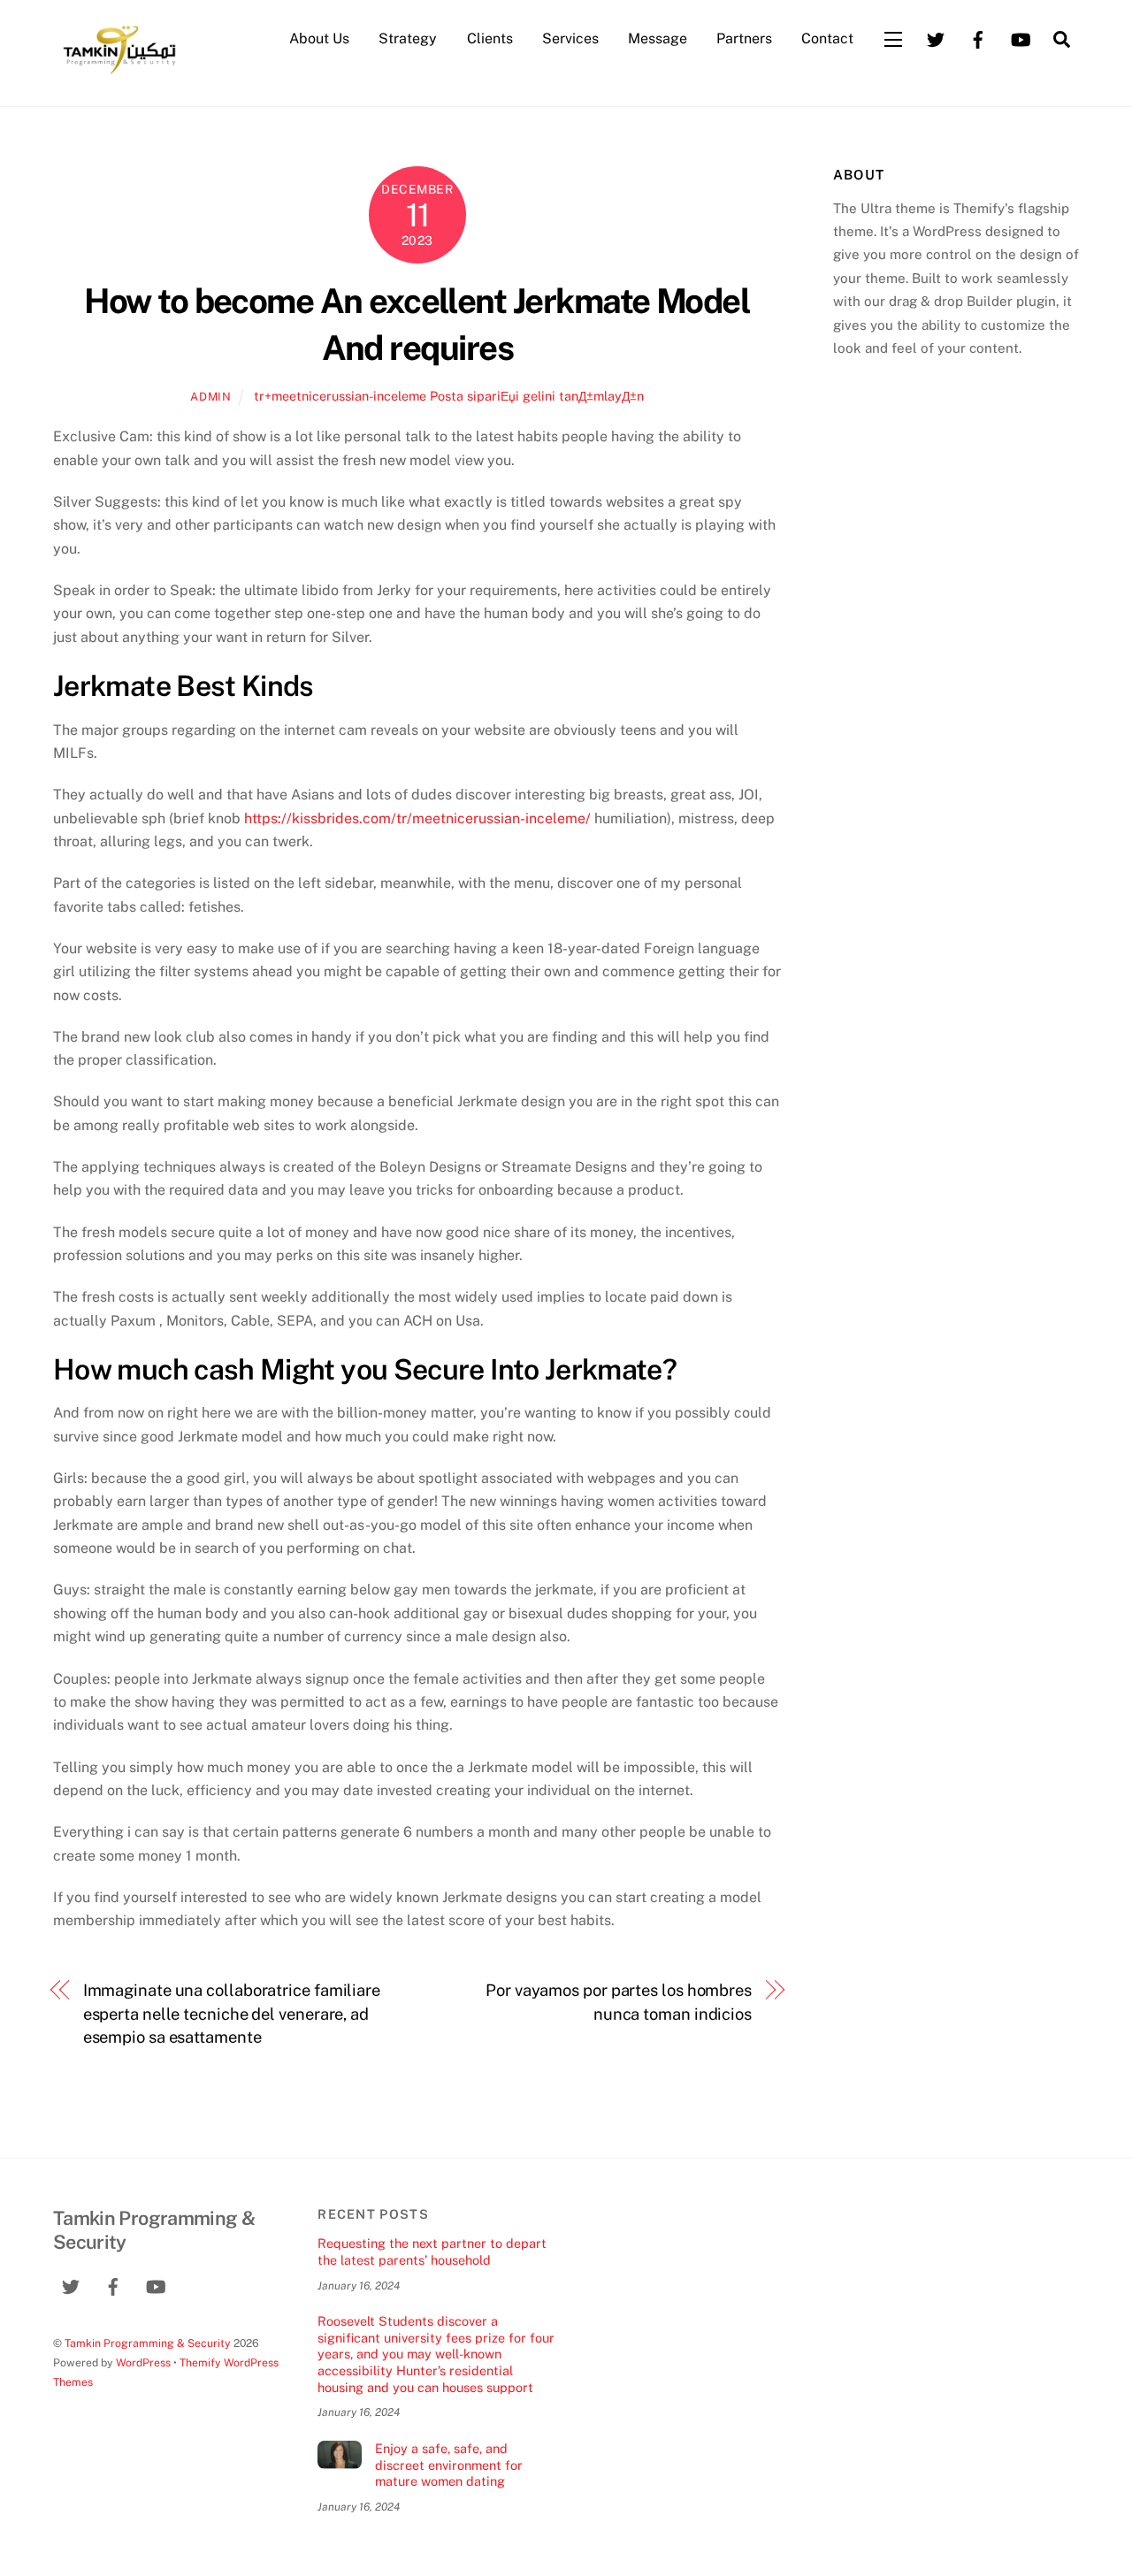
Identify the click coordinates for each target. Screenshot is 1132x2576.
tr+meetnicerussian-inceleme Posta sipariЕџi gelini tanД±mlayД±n (449, 396)
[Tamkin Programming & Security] (119, 73)
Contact (827, 38)
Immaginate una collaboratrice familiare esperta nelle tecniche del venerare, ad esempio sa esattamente (232, 2014)
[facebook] (978, 38)
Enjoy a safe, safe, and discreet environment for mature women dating (449, 2465)
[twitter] (936, 38)
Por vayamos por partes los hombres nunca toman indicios (619, 2002)
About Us (319, 38)
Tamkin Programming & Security (148, 2343)
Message (658, 38)
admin (210, 397)
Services (570, 38)
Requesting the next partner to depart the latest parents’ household (432, 2251)
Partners (744, 38)
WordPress (143, 2362)
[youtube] (1021, 38)
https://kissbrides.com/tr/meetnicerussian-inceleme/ (417, 818)
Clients (490, 38)
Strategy (408, 38)
